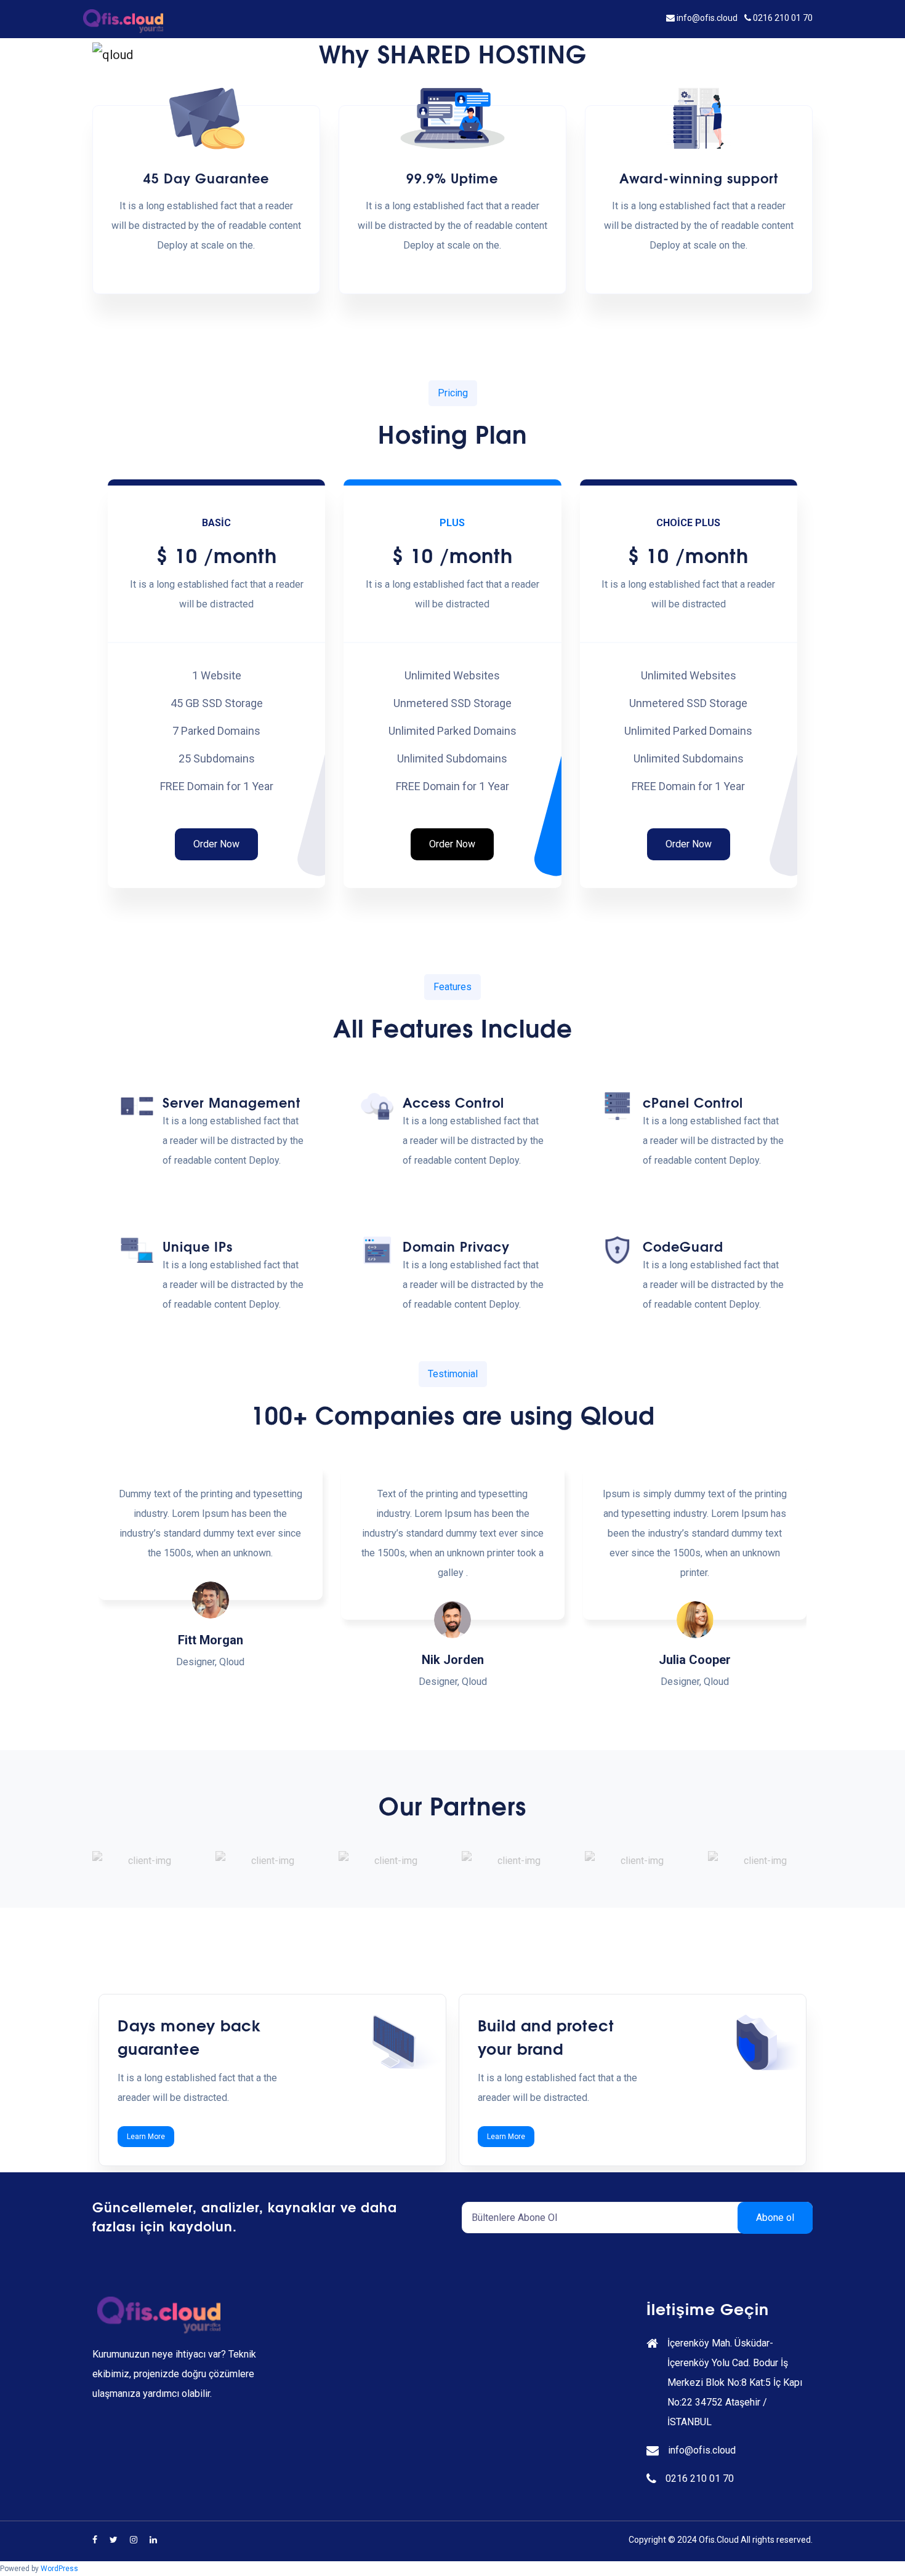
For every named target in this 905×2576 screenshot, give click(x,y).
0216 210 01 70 (782, 18)
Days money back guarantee (189, 2036)
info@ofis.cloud (707, 18)
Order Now (216, 844)
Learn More (146, 2137)
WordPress (59, 2569)
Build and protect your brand (546, 2036)
